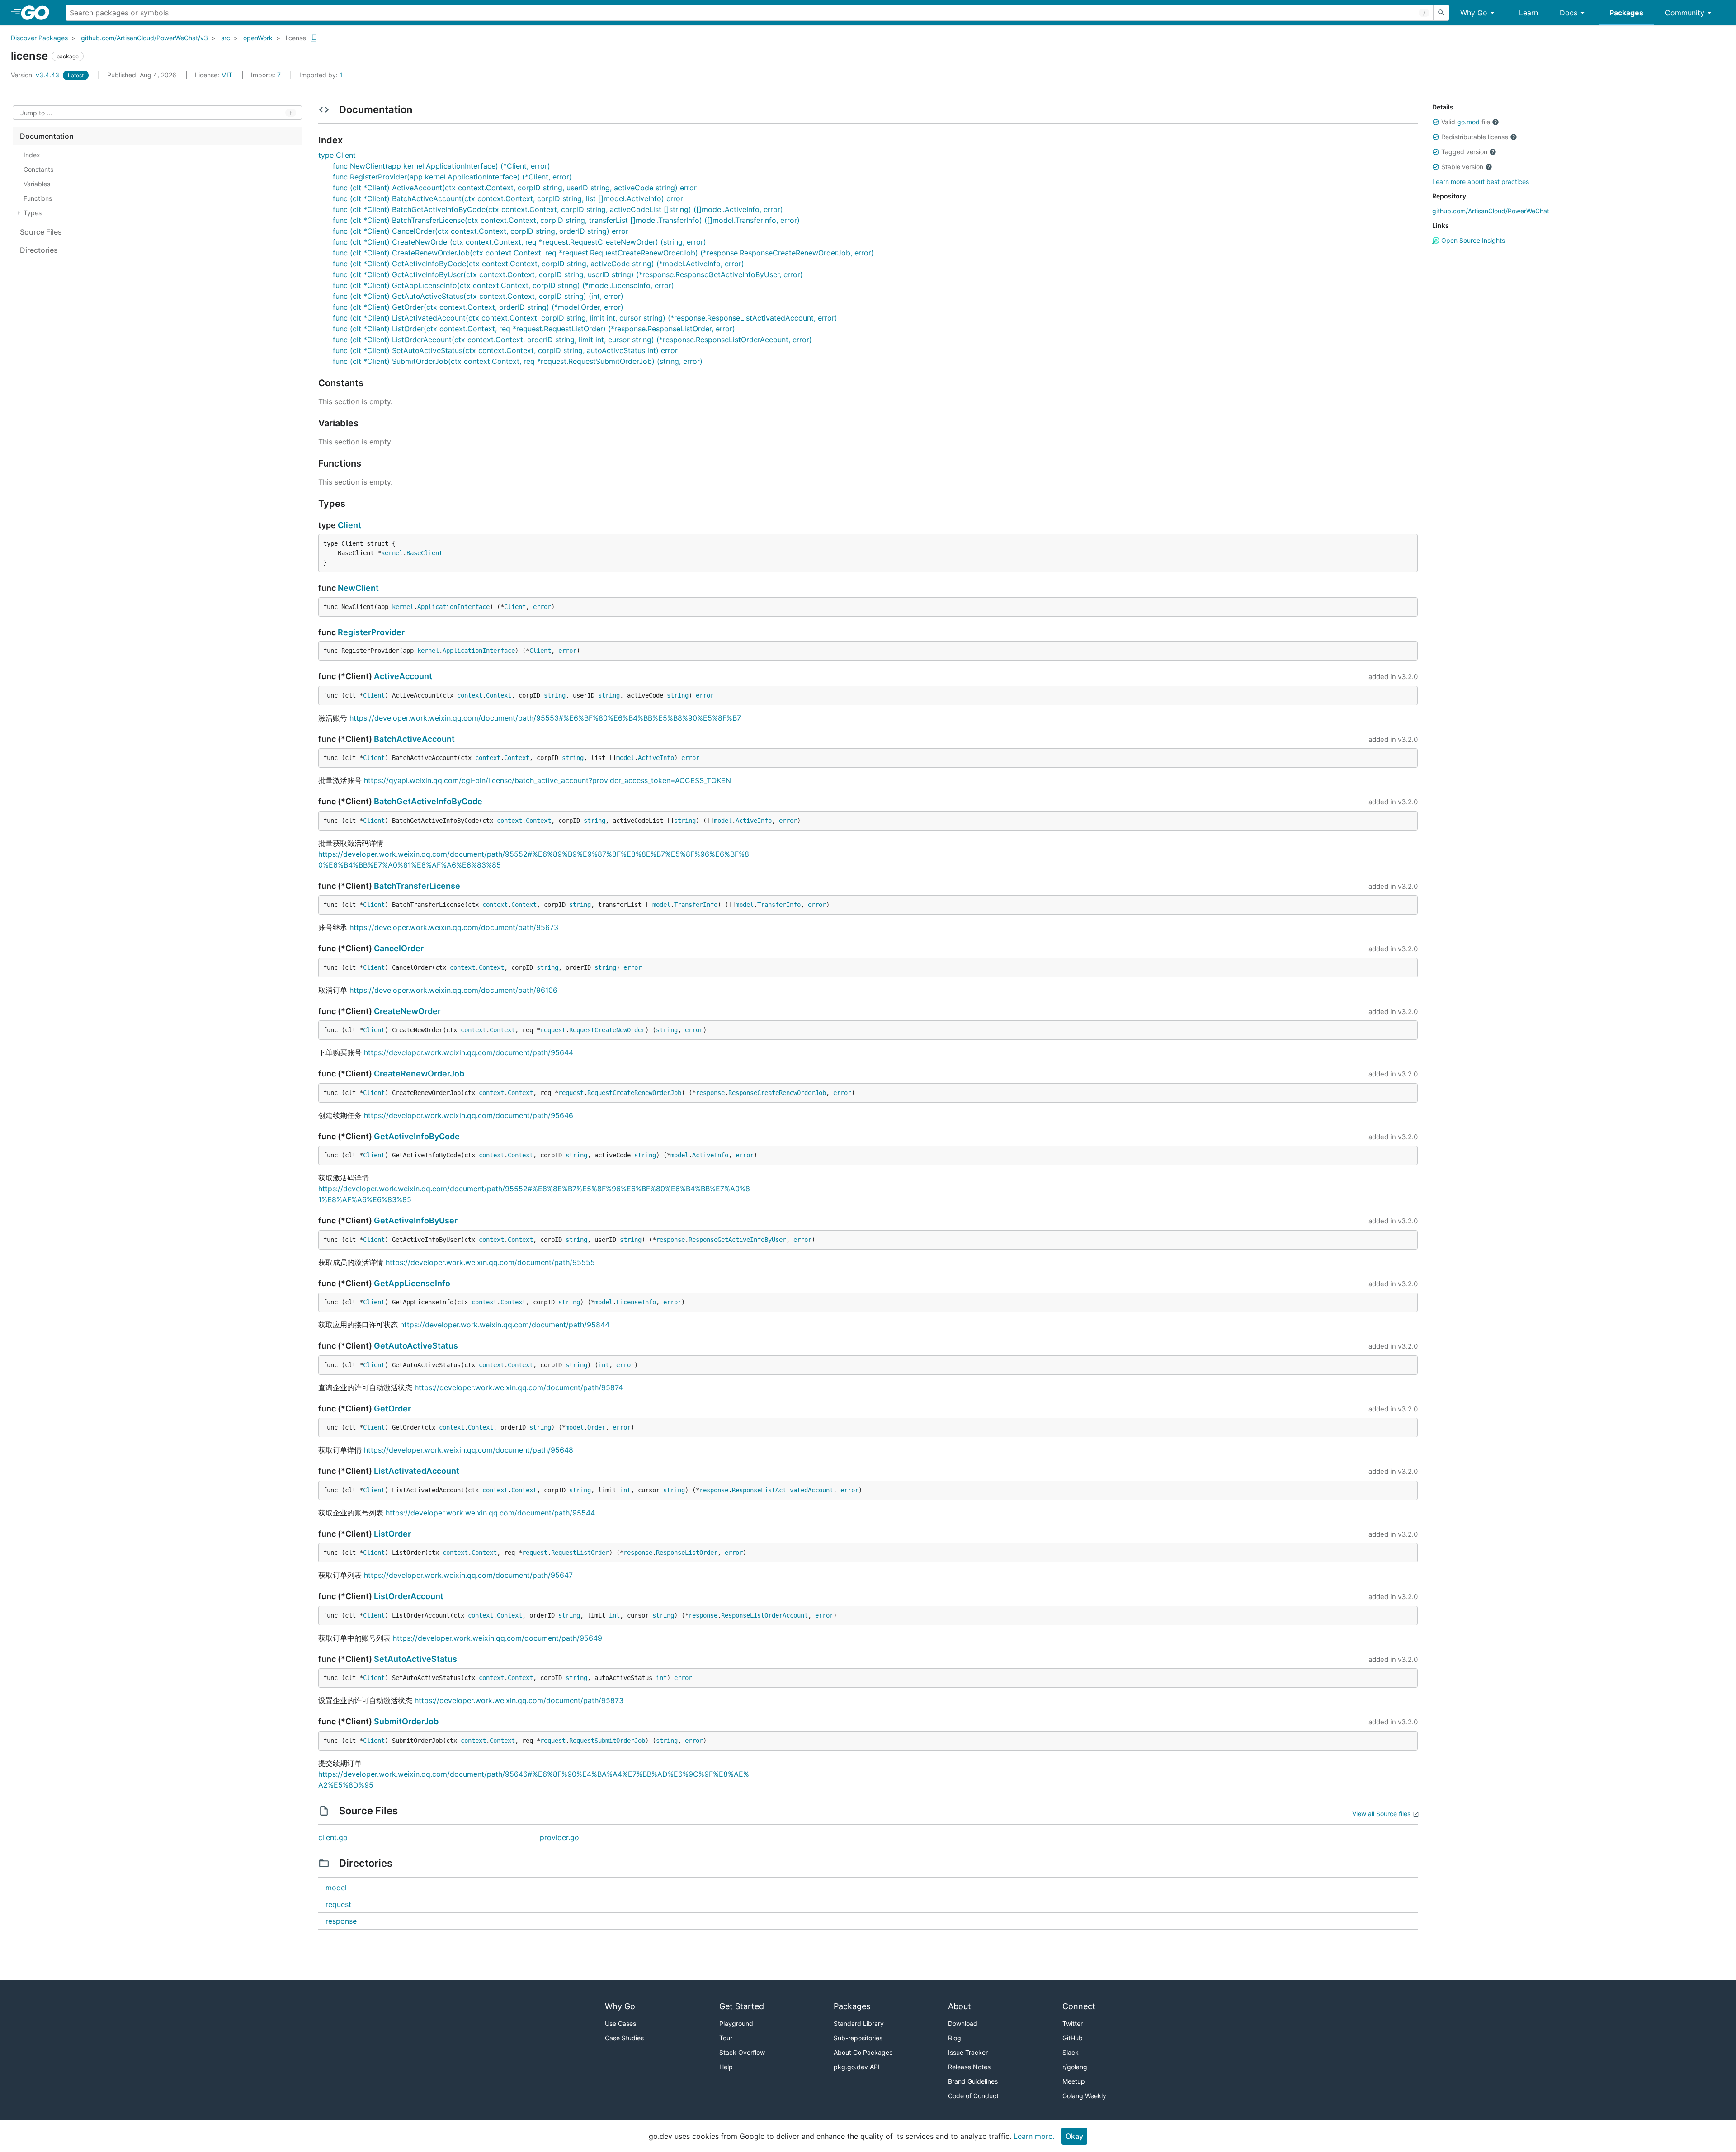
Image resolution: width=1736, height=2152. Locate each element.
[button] (1436, 122)
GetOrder (392, 1409)
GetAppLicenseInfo (412, 1283)
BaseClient (425, 553)
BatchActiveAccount (414, 739)
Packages (1626, 13)
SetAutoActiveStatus (415, 1659)
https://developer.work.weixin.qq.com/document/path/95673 (454, 927)
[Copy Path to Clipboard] (314, 38)
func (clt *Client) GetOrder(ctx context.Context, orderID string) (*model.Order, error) (478, 307)
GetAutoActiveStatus (416, 1346)
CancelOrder (399, 948)
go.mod (1468, 122)
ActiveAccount (403, 676)
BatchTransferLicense (417, 886)
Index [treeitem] (32, 155)
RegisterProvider (371, 632)
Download (963, 2023)
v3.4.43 (36, 75)
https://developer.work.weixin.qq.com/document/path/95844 (505, 1325)
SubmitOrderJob (406, 1721)
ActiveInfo (656, 758)
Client (349, 525)
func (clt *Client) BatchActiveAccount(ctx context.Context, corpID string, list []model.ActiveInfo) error (508, 198)
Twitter (1073, 2023)
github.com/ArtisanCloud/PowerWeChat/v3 (144, 38)
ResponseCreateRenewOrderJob (777, 1093)
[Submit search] (1441, 13)
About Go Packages (863, 2052)
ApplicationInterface (453, 607)
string (555, 695)
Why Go (1474, 13)
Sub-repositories (858, 2038)
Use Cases (620, 2023)
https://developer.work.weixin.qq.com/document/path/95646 (469, 1115)
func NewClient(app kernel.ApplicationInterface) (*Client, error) (441, 166)
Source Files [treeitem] (41, 232)
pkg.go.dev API (857, 2067)
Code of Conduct (973, 2096)
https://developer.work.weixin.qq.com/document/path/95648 (469, 1450)
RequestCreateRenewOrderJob (634, 1093)
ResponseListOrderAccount (764, 1615)
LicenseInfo (636, 1302)
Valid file (1466, 122)
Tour (726, 2038)
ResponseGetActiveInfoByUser (737, 1240)
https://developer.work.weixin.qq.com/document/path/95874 (519, 1387)
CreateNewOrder (407, 1011)
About (960, 2006)
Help (726, 2067)
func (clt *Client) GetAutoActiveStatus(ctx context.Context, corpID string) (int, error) (478, 296)
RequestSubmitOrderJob (607, 1741)
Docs (1569, 13)
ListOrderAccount (409, 1596)
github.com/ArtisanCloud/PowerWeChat (1491, 211)
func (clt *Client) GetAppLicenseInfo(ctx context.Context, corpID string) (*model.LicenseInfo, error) (503, 285)
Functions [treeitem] (38, 198)
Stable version (1462, 167)
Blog (955, 2038)
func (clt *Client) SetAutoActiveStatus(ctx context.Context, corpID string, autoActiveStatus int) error (505, 350)
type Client (337, 155)
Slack (1071, 2052)
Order (596, 1427)
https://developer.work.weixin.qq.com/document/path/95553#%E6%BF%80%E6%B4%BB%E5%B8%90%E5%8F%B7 (545, 718)
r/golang (1075, 2067)
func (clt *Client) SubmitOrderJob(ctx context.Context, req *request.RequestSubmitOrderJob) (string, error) (518, 361)
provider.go (559, 1837)
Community (1685, 13)
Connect (1079, 2006)
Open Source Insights (1472, 240)
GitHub (1073, 2038)
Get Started (742, 2006)
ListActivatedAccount (417, 1471)
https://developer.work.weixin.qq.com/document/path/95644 (469, 1052)
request (553, 1030)
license (296, 38)
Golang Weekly (1084, 2096)
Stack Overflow (742, 2052)
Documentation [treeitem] (47, 136)
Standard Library (859, 2023)
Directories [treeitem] (39, 250)
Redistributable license (1475, 137)
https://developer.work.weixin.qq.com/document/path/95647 (468, 1575)
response (710, 1093)
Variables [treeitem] (37, 184)
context (470, 695)
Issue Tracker (968, 2052)
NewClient (358, 588)
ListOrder (392, 1534)
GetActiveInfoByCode (417, 1136)
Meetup (1074, 2081)
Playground (736, 2023)
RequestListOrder (580, 1553)
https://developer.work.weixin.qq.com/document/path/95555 (490, 1262)
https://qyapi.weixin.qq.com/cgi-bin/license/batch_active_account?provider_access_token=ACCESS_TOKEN (547, 780)
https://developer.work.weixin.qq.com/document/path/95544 (490, 1513)
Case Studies (624, 2038)
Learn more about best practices (1481, 182)
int (604, 1365)
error (542, 607)
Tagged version (1464, 152)
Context (499, 695)
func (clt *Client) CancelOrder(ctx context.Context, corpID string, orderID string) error (481, 231)
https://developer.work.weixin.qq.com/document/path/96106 (453, 990)
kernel (392, 553)
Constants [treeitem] (38, 169)
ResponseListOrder (687, 1553)
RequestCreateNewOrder (607, 1030)
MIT (227, 75)
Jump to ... (36, 113)
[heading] (38, 13)
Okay (1074, 2136)
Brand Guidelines (973, 2081)
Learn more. (1034, 2136)
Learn (1528, 13)
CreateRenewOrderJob (419, 1074)
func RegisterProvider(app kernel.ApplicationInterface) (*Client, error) (452, 177)
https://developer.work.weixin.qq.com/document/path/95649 (498, 1638)
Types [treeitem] (33, 213)
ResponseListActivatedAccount (783, 1490)
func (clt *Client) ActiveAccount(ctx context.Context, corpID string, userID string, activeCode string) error (515, 188)
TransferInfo (696, 905)
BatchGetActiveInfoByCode (428, 801)
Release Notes (969, 2067)
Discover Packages (39, 38)
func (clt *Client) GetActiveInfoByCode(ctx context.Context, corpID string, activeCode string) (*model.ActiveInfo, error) (538, 264)
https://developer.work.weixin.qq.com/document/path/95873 (519, 1700)
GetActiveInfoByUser (416, 1220)
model (625, 758)
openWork (258, 38)
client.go (333, 1837)
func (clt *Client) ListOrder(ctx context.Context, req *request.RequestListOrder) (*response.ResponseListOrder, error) (534, 329)
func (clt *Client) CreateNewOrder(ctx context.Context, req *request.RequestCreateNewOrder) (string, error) (519, 242)
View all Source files (1381, 1814)
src (226, 38)
